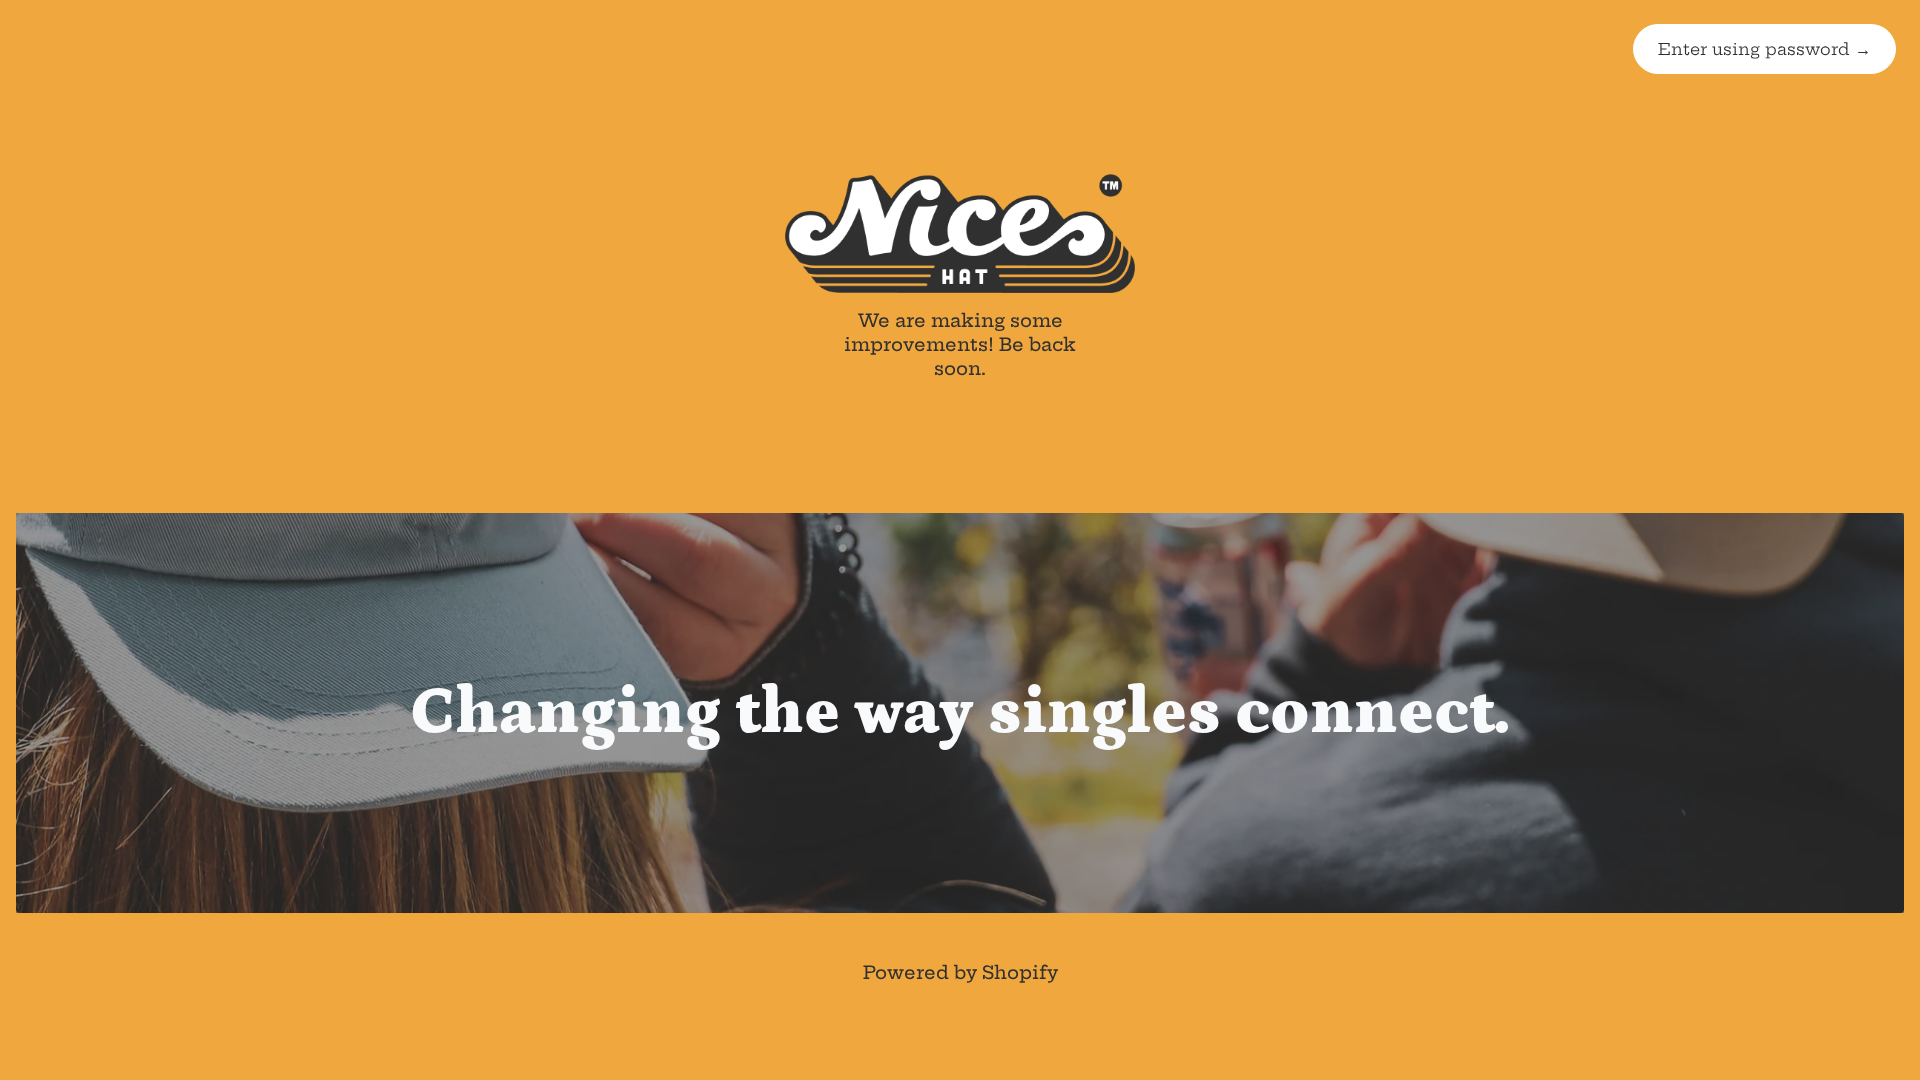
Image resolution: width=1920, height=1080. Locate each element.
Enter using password (1764, 49)
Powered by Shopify (960, 972)
